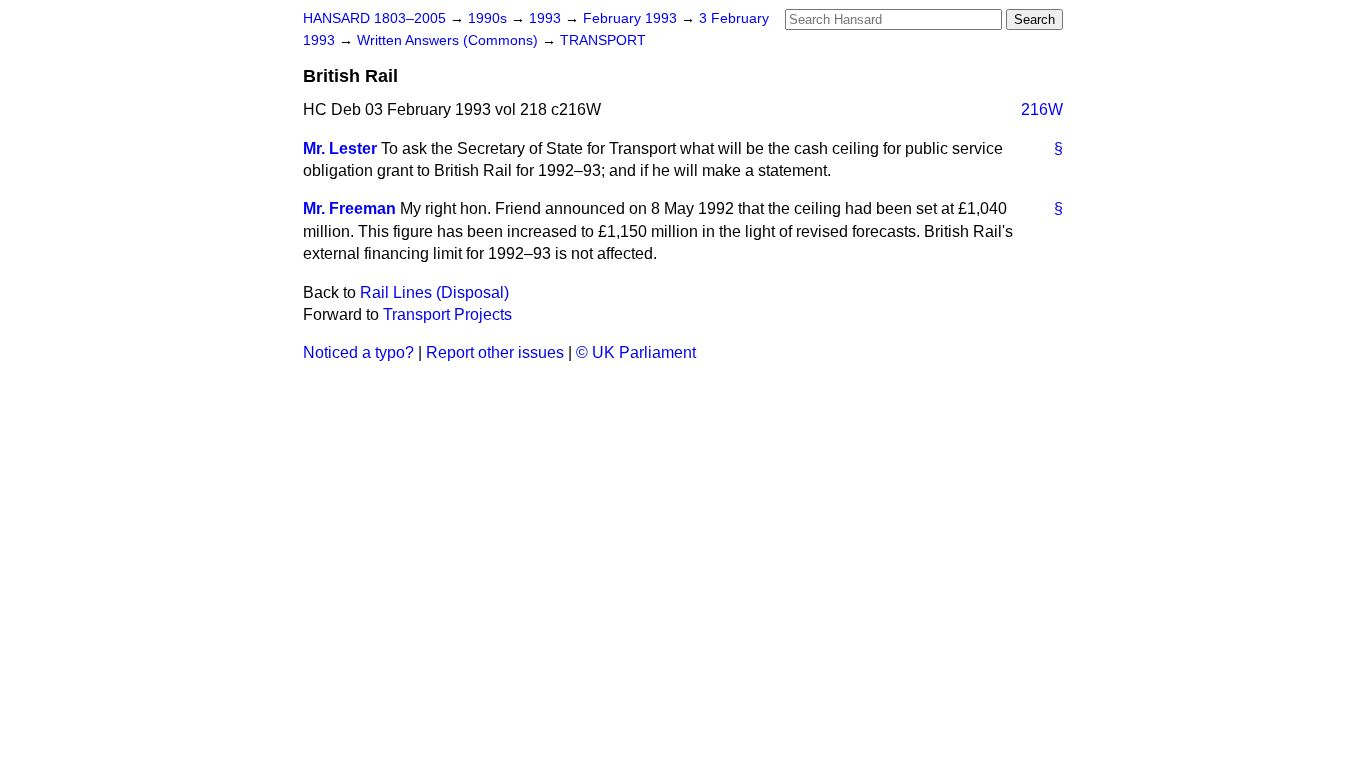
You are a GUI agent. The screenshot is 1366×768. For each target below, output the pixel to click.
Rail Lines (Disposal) (434, 292)
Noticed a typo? (358, 352)
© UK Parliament (636, 352)
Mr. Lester (340, 148)
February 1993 (632, 18)
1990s (489, 18)
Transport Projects (447, 314)
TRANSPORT (603, 40)
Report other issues (495, 352)
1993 (547, 18)
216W (1042, 109)
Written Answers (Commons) (449, 40)
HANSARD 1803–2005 (374, 18)
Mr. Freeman (349, 208)
